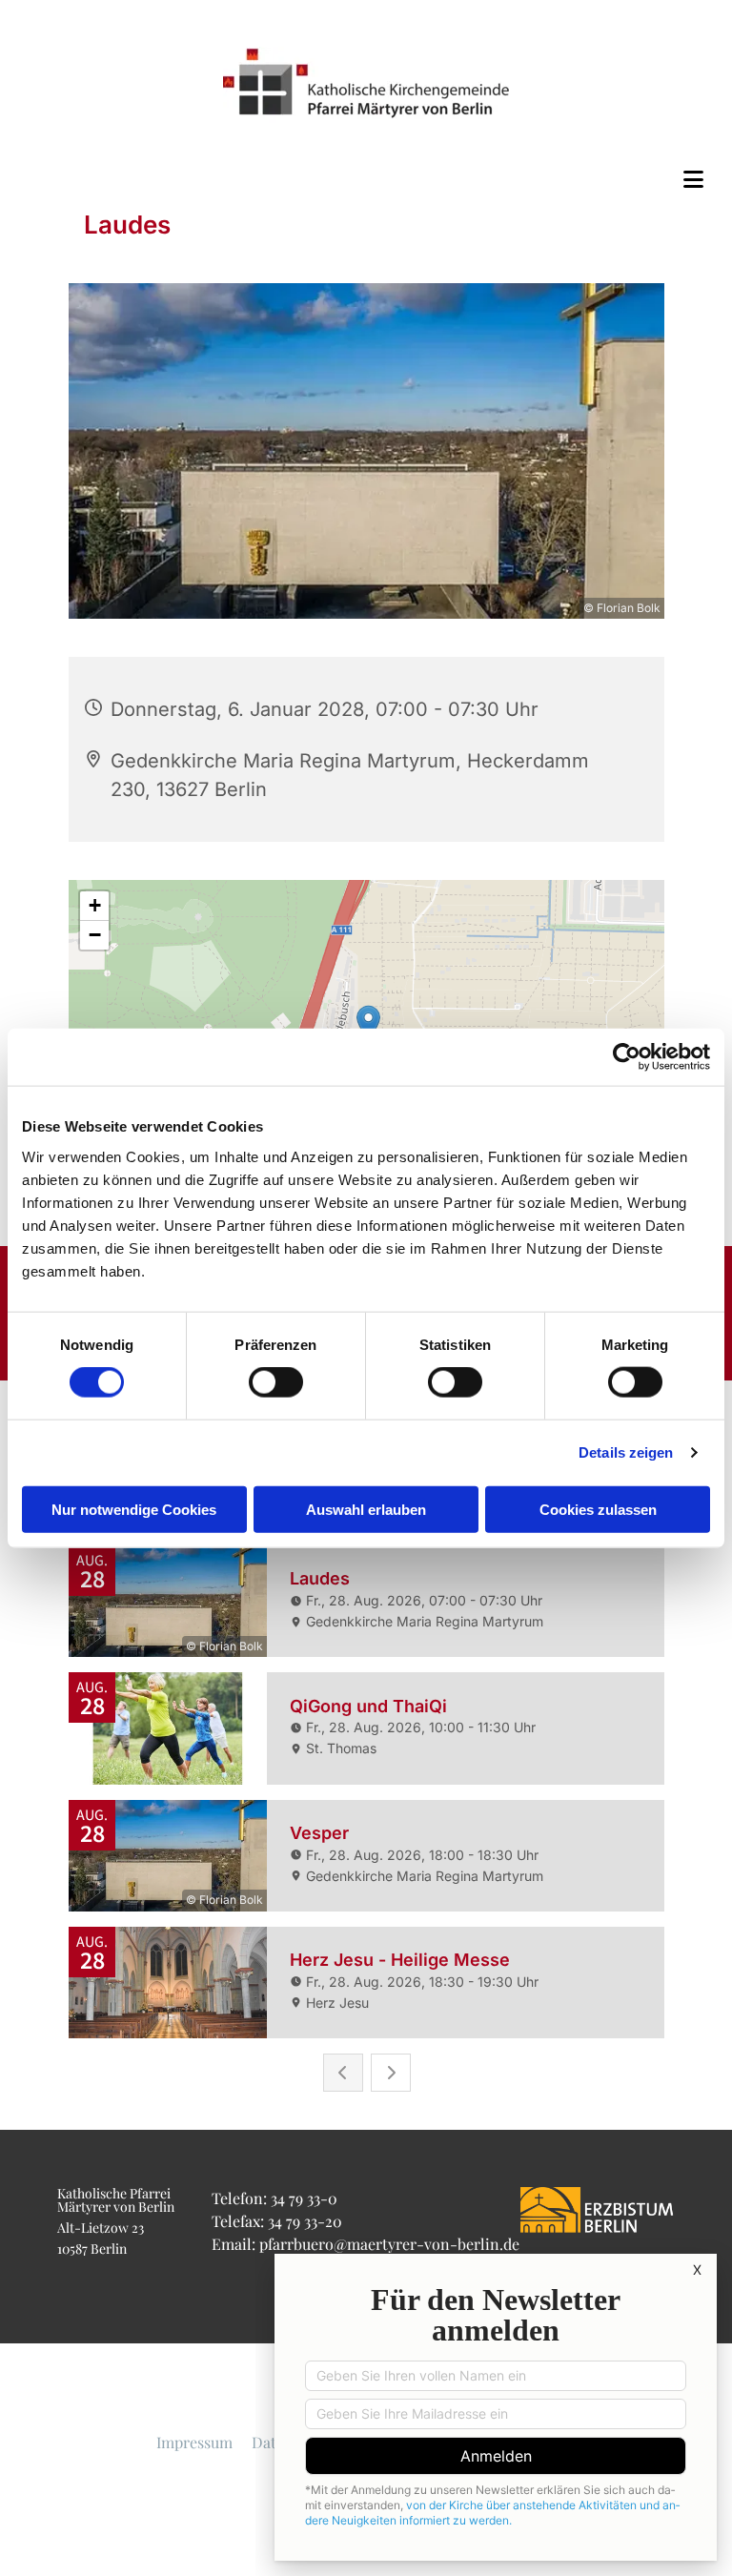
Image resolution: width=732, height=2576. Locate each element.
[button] (366, 179)
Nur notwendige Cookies (134, 1509)
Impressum (194, 2442)
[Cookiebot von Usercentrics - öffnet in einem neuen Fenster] (627, 1057)
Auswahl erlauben (366, 1509)
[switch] (276, 1382)
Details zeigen (626, 1452)
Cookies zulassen (598, 1509)
